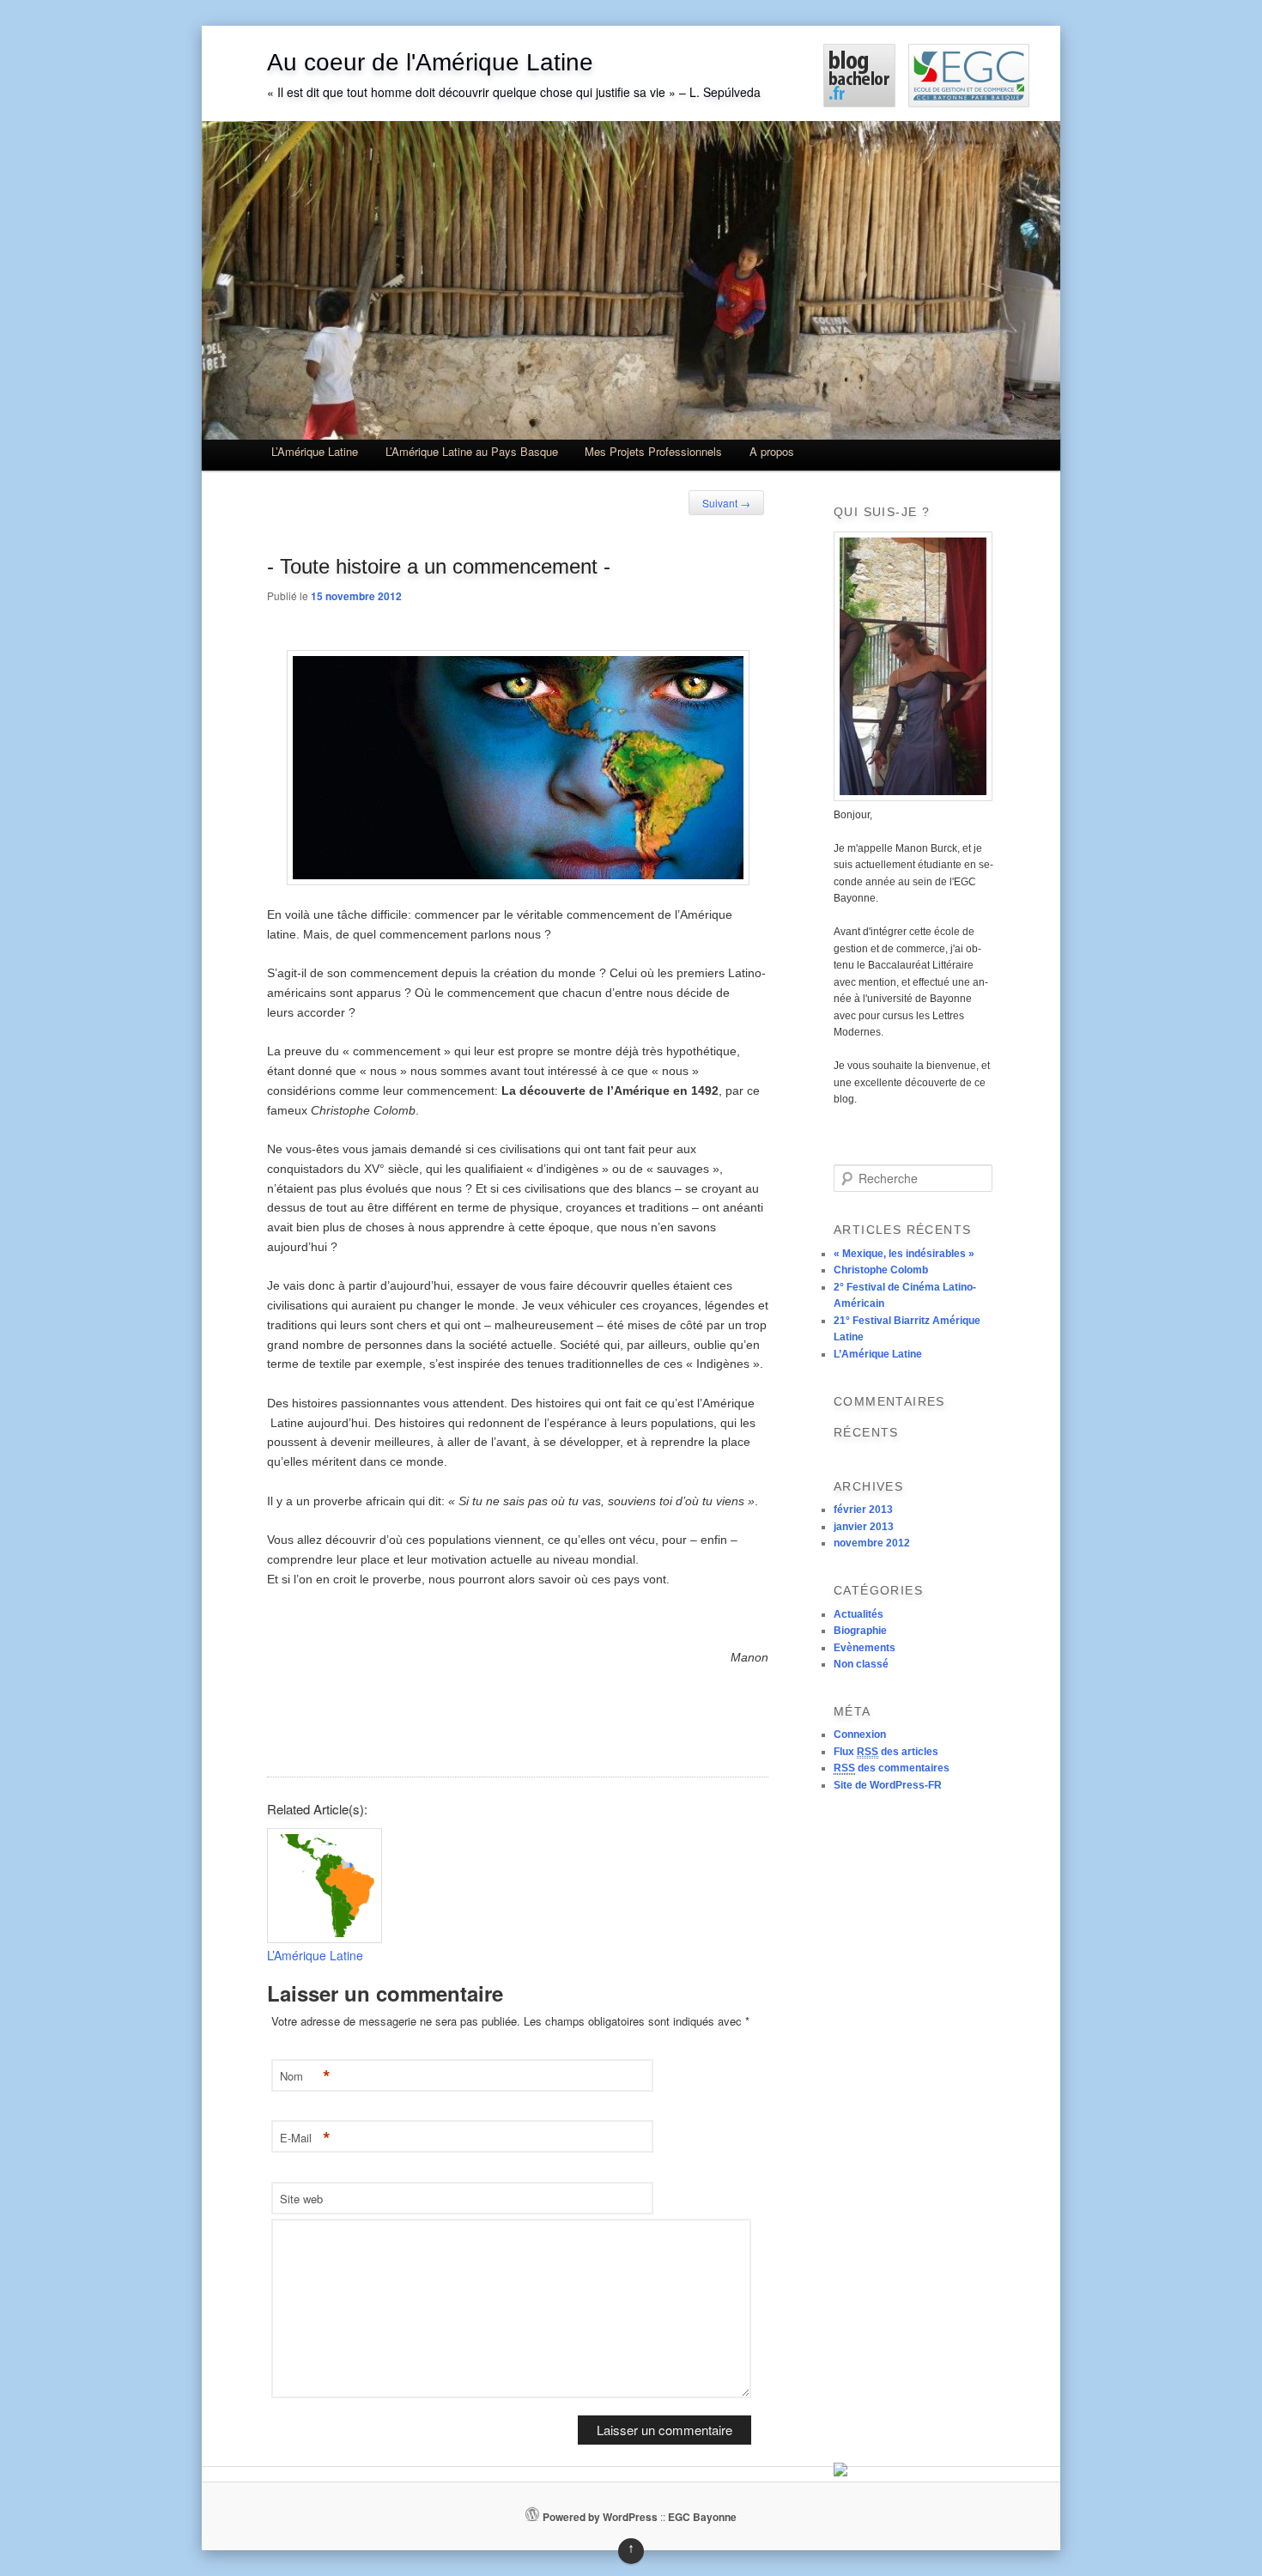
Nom (305, 2077)
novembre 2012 (872, 1543)
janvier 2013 (864, 1527)
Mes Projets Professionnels (653, 451)
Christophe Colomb (881, 1270)
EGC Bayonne (702, 2517)
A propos (772, 451)
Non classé (861, 1664)
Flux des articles (886, 1752)
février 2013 (863, 1510)
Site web (301, 2199)
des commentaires (892, 1768)
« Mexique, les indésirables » (904, 1254)
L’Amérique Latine (315, 451)
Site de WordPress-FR (888, 1785)
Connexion (860, 1735)
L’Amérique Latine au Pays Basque (472, 451)
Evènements (865, 1648)
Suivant (726, 503)
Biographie (860, 1631)
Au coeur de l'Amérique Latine (430, 62)
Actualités (859, 1614)
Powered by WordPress (600, 2517)
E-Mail (305, 2139)
